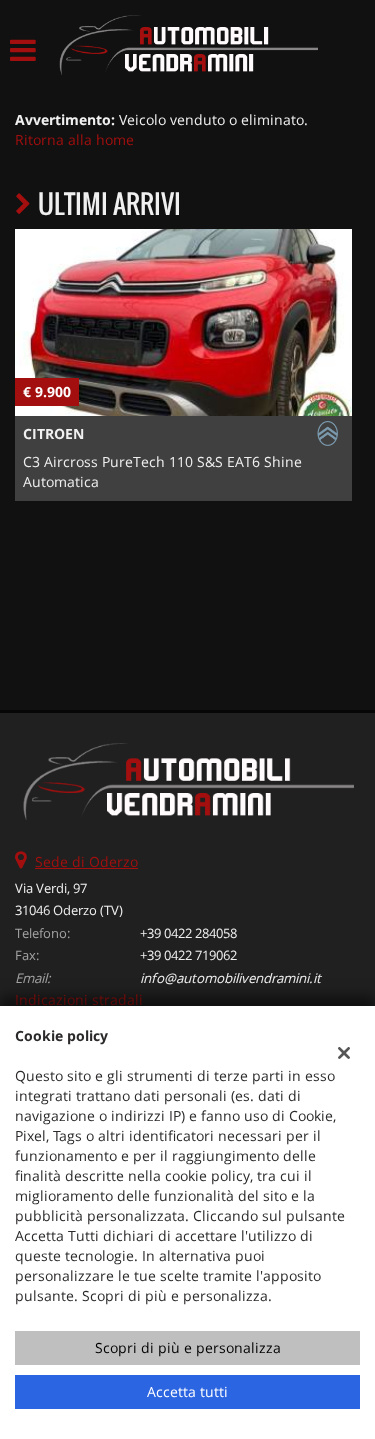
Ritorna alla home (74, 139)
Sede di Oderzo (86, 861)
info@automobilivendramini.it (230, 978)
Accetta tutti (187, 1391)
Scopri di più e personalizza (188, 1347)
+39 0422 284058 (188, 933)
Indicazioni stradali (79, 999)
